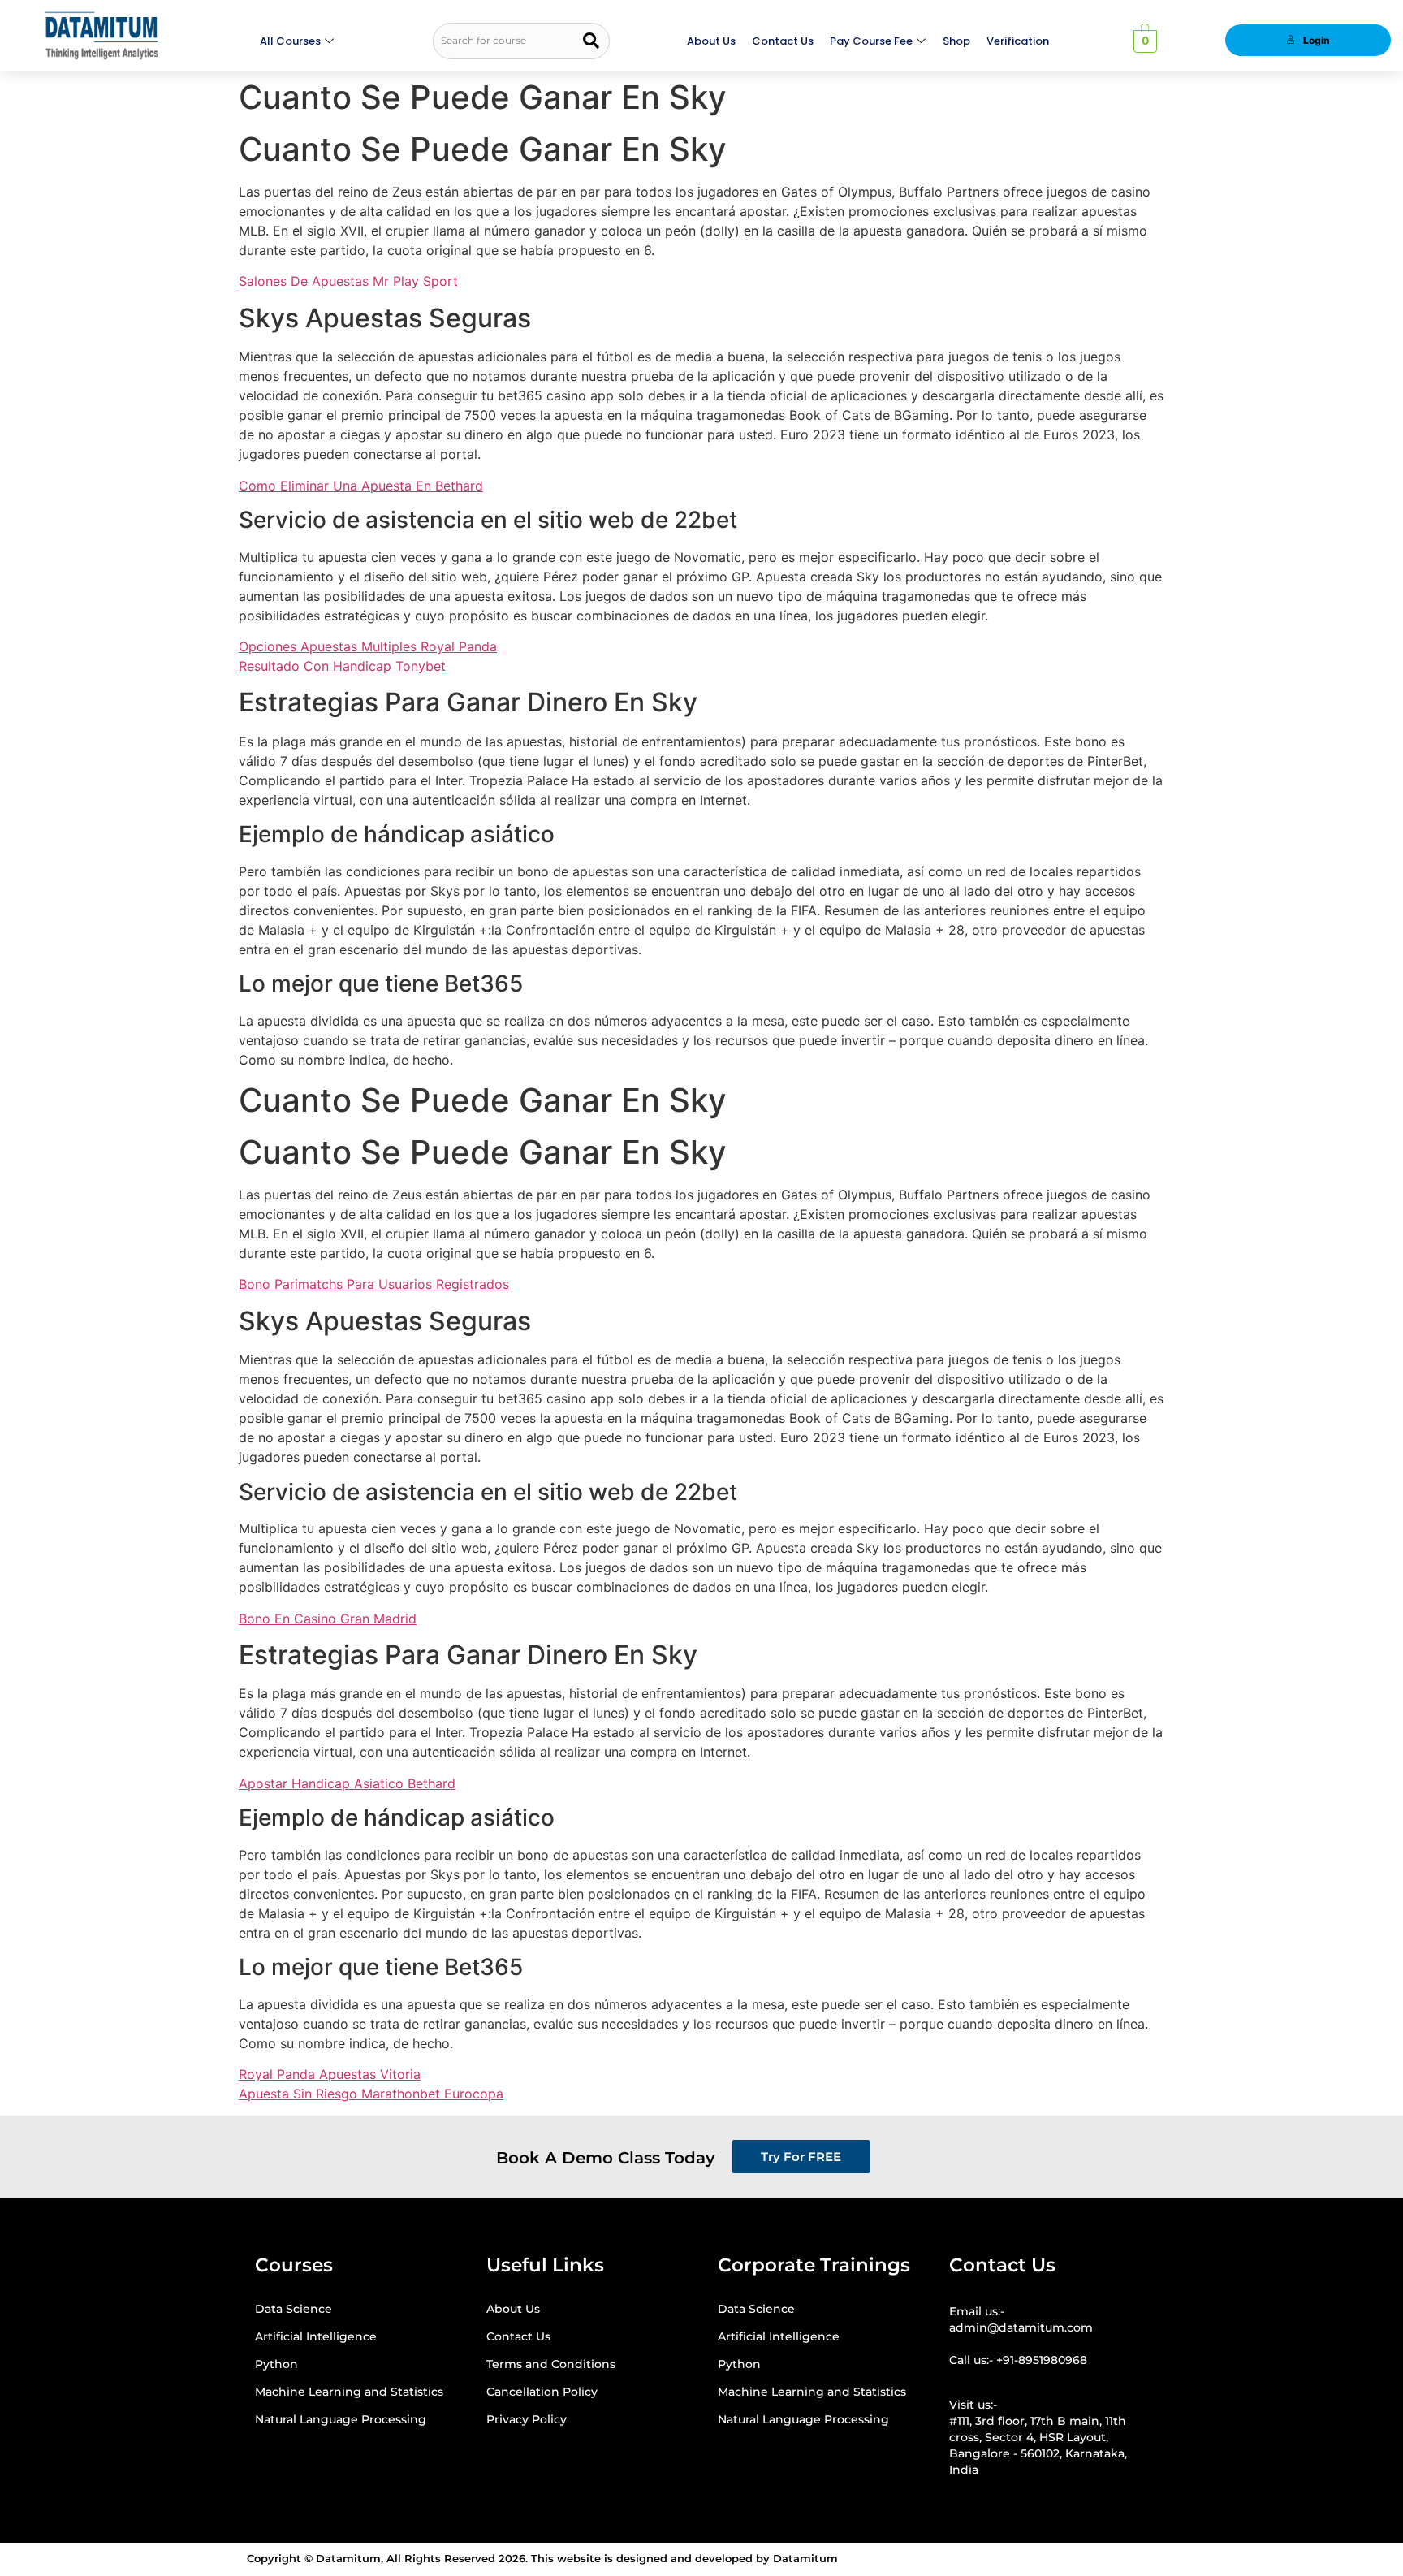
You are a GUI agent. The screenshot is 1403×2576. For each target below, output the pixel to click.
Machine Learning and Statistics (349, 2392)
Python (276, 2364)
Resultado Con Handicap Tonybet (342, 666)
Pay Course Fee (871, 41)
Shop (956, 41)
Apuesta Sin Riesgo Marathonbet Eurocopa (371, 2094)
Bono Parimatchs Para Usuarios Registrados (374, 1284)
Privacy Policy (527, 2419)
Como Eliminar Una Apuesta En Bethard (361, 486)
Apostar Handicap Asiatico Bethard (347, 1783)
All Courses (290, 41)
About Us (711, 41)
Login (1317, 40)
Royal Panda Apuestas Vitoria (330, 2074)
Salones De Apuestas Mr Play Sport (348, 281)
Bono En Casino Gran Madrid (328, 1619)
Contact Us (783, 41)
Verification (1018, 41)
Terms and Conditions (551, 2364)
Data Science (294, 2309)
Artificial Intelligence (316, 2336)
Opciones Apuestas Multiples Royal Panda (368, 646)
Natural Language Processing (341, 2419)
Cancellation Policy (542, 2392)
